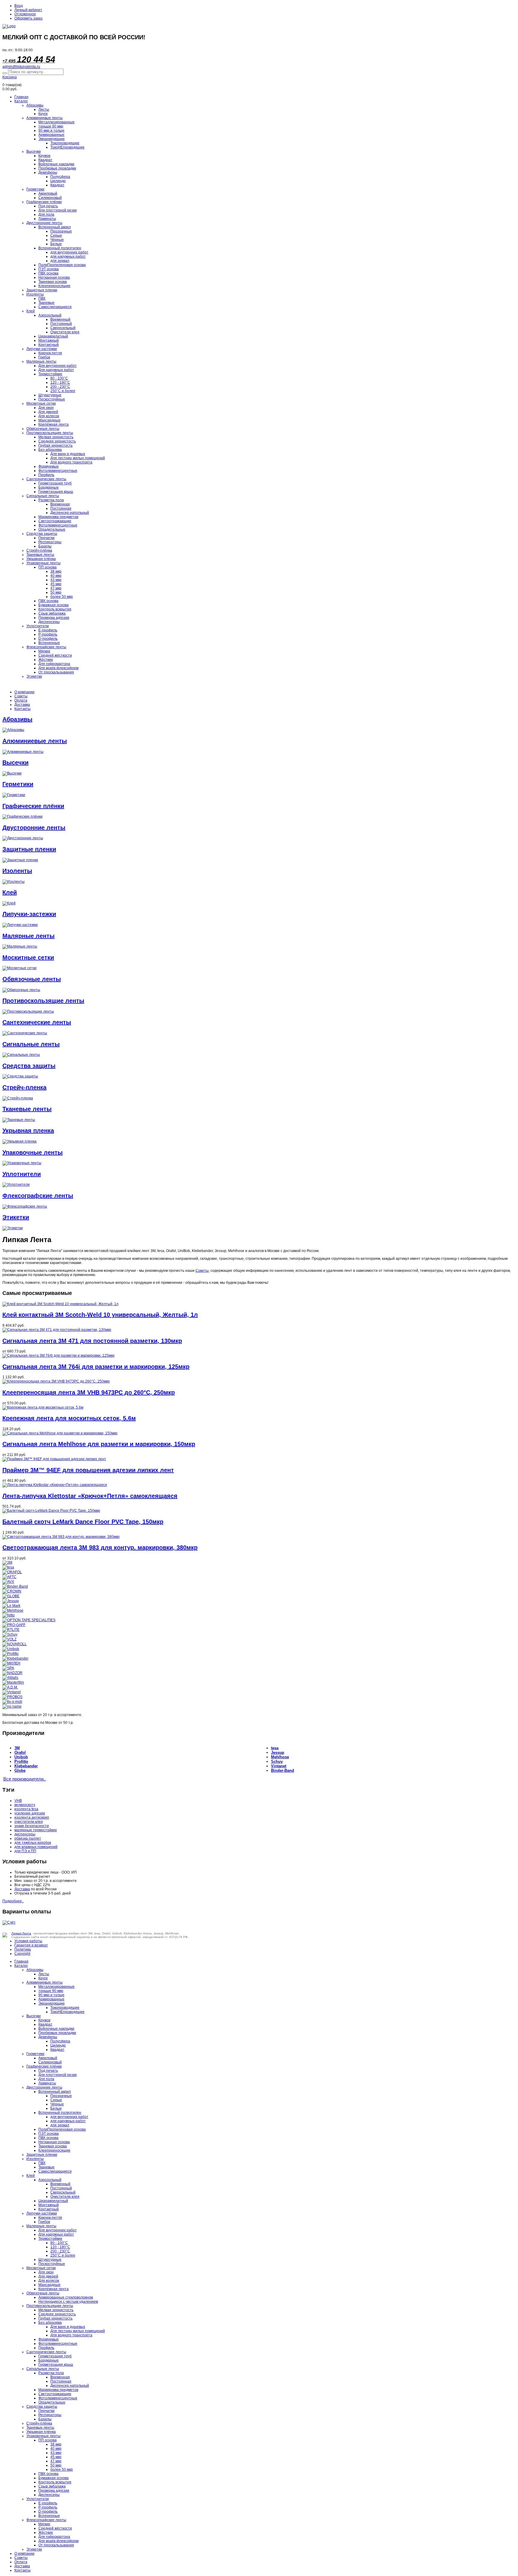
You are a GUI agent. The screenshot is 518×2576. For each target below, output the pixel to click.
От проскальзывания (56, 672)
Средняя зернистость (57, 441)
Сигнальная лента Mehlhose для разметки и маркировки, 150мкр (99, 1444)
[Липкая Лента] (259, 26)
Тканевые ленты (40, 555)
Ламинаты (47, 219)
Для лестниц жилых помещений (78, 458)
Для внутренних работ (58, 366)
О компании (24, 692)
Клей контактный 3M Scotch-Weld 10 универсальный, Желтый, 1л (100, 1315)
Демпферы (48, 172)
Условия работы (28, 1941)
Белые (56, 244)
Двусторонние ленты (44, 223)
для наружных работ (68, 256)
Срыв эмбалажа (52, 613)
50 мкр (56, 592)
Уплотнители (38, 626)
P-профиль (48, 634)
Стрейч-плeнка (24, 1087)
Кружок (44, 156)
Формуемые (49, 466)
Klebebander (26, 1766)
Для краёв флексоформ (58, 668)
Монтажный (49, 340)
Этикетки (34, 676)
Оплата (21, 700)
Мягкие (44, 651)
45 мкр (56, 584)
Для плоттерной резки (58, 210)
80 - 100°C (59, 378)
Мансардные (49, 420)
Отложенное (25, 14)
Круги (43, 114)
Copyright (22, 1954)
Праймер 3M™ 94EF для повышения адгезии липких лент (88, 1470)
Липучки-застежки (29, 914)
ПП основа (48, 567)
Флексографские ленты (46, 647)
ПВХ (42, 298)
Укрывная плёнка (41, 559)
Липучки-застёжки (42, 349)
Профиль (46, 475)
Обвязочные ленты (43, 429)
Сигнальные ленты (43, 496)
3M (17, 1748)
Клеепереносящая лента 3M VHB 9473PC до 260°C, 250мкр (89, 1392)
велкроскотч (25, 1805)
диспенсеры (25, 1834)
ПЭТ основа (49, 269)
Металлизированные (57, 122)
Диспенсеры (49, 622)
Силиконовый (50, 198)
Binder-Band (283, 1770)
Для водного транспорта (71, 462)
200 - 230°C (60, 387)
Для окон (46, 408)
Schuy (277, 1761)
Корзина (10, 77)
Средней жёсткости (55, 655)
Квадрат (45, 160)
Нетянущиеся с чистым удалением (68, 2302)
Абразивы (35, 105)
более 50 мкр (62, 597)
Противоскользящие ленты (50, 433)
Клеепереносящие (54, 286)
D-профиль (48, 639)
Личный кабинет (28, 10)
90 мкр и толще (51, 130)
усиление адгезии (30, 1813)
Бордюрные (49, 487)
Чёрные (57, 240)
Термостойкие (50, 374)
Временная (60, 504)
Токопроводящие (65, 143)
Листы (44, 109)
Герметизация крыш (56, 492)
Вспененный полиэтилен (60, 248)
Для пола (46, 214)
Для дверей (48, 412)
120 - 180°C (60, 382)
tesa (275, 1748)
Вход (19, 6)
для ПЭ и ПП (25, 1851)
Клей (31, 311)
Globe (20, 1770)
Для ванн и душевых (68, 454)
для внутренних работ (69, 252)
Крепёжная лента (54, 424)
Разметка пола (51, 500)
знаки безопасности (32, 1826)
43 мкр (56, 580)
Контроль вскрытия (55, 609)
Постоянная (61, 508)
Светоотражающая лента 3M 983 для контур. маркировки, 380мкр (100, 1547)
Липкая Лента (21, 1933)
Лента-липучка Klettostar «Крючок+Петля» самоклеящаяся (90, 1496)
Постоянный (61, 324)
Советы (21, 696)
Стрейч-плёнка (39, 550)
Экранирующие (52, 139)
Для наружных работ (56, 370)
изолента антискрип (32, 1817)
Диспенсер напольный (70, 513)
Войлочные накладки (56, 164)
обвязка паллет (28, 1838)
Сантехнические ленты (46, 479)
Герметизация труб (55, 483)
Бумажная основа (54, 605)
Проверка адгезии (54, 618)
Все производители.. (25, 1779)
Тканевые (46, 303)
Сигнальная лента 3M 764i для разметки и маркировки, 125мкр (96, 1367)
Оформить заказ (28, 18)
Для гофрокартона (54, 664)
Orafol (20, 1752)
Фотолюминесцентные (58, 471)
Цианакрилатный (53, 336)
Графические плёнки (44, 202)
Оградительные (52, 529)
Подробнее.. (13, 1901)
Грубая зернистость (55, 445)
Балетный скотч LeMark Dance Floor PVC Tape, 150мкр (83, 1522)
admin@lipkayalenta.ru (21, 67)
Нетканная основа (54, 277)
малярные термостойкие (36, 1830)
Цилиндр (58, 181)
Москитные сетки (41, 403)
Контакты (22, 709)
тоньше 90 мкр (51, 126)
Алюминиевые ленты (45, 118)
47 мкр (56, 588)
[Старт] (5, 73)
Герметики (35, 189)
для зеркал (60, 261)
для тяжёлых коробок (33, 1843)
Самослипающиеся (55, 307)
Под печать (48, 206)
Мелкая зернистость (56, 437)
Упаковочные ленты (43, 563)
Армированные (51, 135)
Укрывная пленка (28, 1131)
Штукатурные (50, 395)
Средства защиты (42, 534)
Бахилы (45, 546)
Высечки (34, 151)
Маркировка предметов (58, 517)
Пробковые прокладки (57, 168)
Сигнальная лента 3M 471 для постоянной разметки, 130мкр (92, 1341)
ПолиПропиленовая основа (62, 265)
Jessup (278, 1752)
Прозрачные (61, 231)
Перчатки (46, 538)
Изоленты (35, 294)
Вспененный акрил (55, 227)
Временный (60, 319)
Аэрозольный (50, 315)
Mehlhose (280, 1757)
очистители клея (29, 1822)
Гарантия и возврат (31, 1945)
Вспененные (49, 643)
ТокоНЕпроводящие (67, 147)
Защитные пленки (42, 290)
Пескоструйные (52, 399)
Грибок (44, 357)
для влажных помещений (36, 1847)
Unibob (21, 1757)
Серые (56, 235)
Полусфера (60, 177)
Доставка (22, 705)
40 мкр (56, 576)
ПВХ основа (48, 273)
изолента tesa (26, 1809)
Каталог (21, 101)
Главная (21, 97)
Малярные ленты (41, 361)
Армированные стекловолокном (66, 2297)
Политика (23, 1949)
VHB (18, 1801)
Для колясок (49, 416)
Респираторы (50, 542)
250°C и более (63, 391)
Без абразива (50, 450)
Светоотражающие (55, 521)
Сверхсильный (63, 328)
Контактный (49, 345)
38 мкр (56, 571)
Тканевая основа (53, 282)
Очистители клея (65, 332)
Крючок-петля (50, 353)
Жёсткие (46, 660)
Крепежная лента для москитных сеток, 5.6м (69, 1418)
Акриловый (48, 193)
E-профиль (48, 630)
